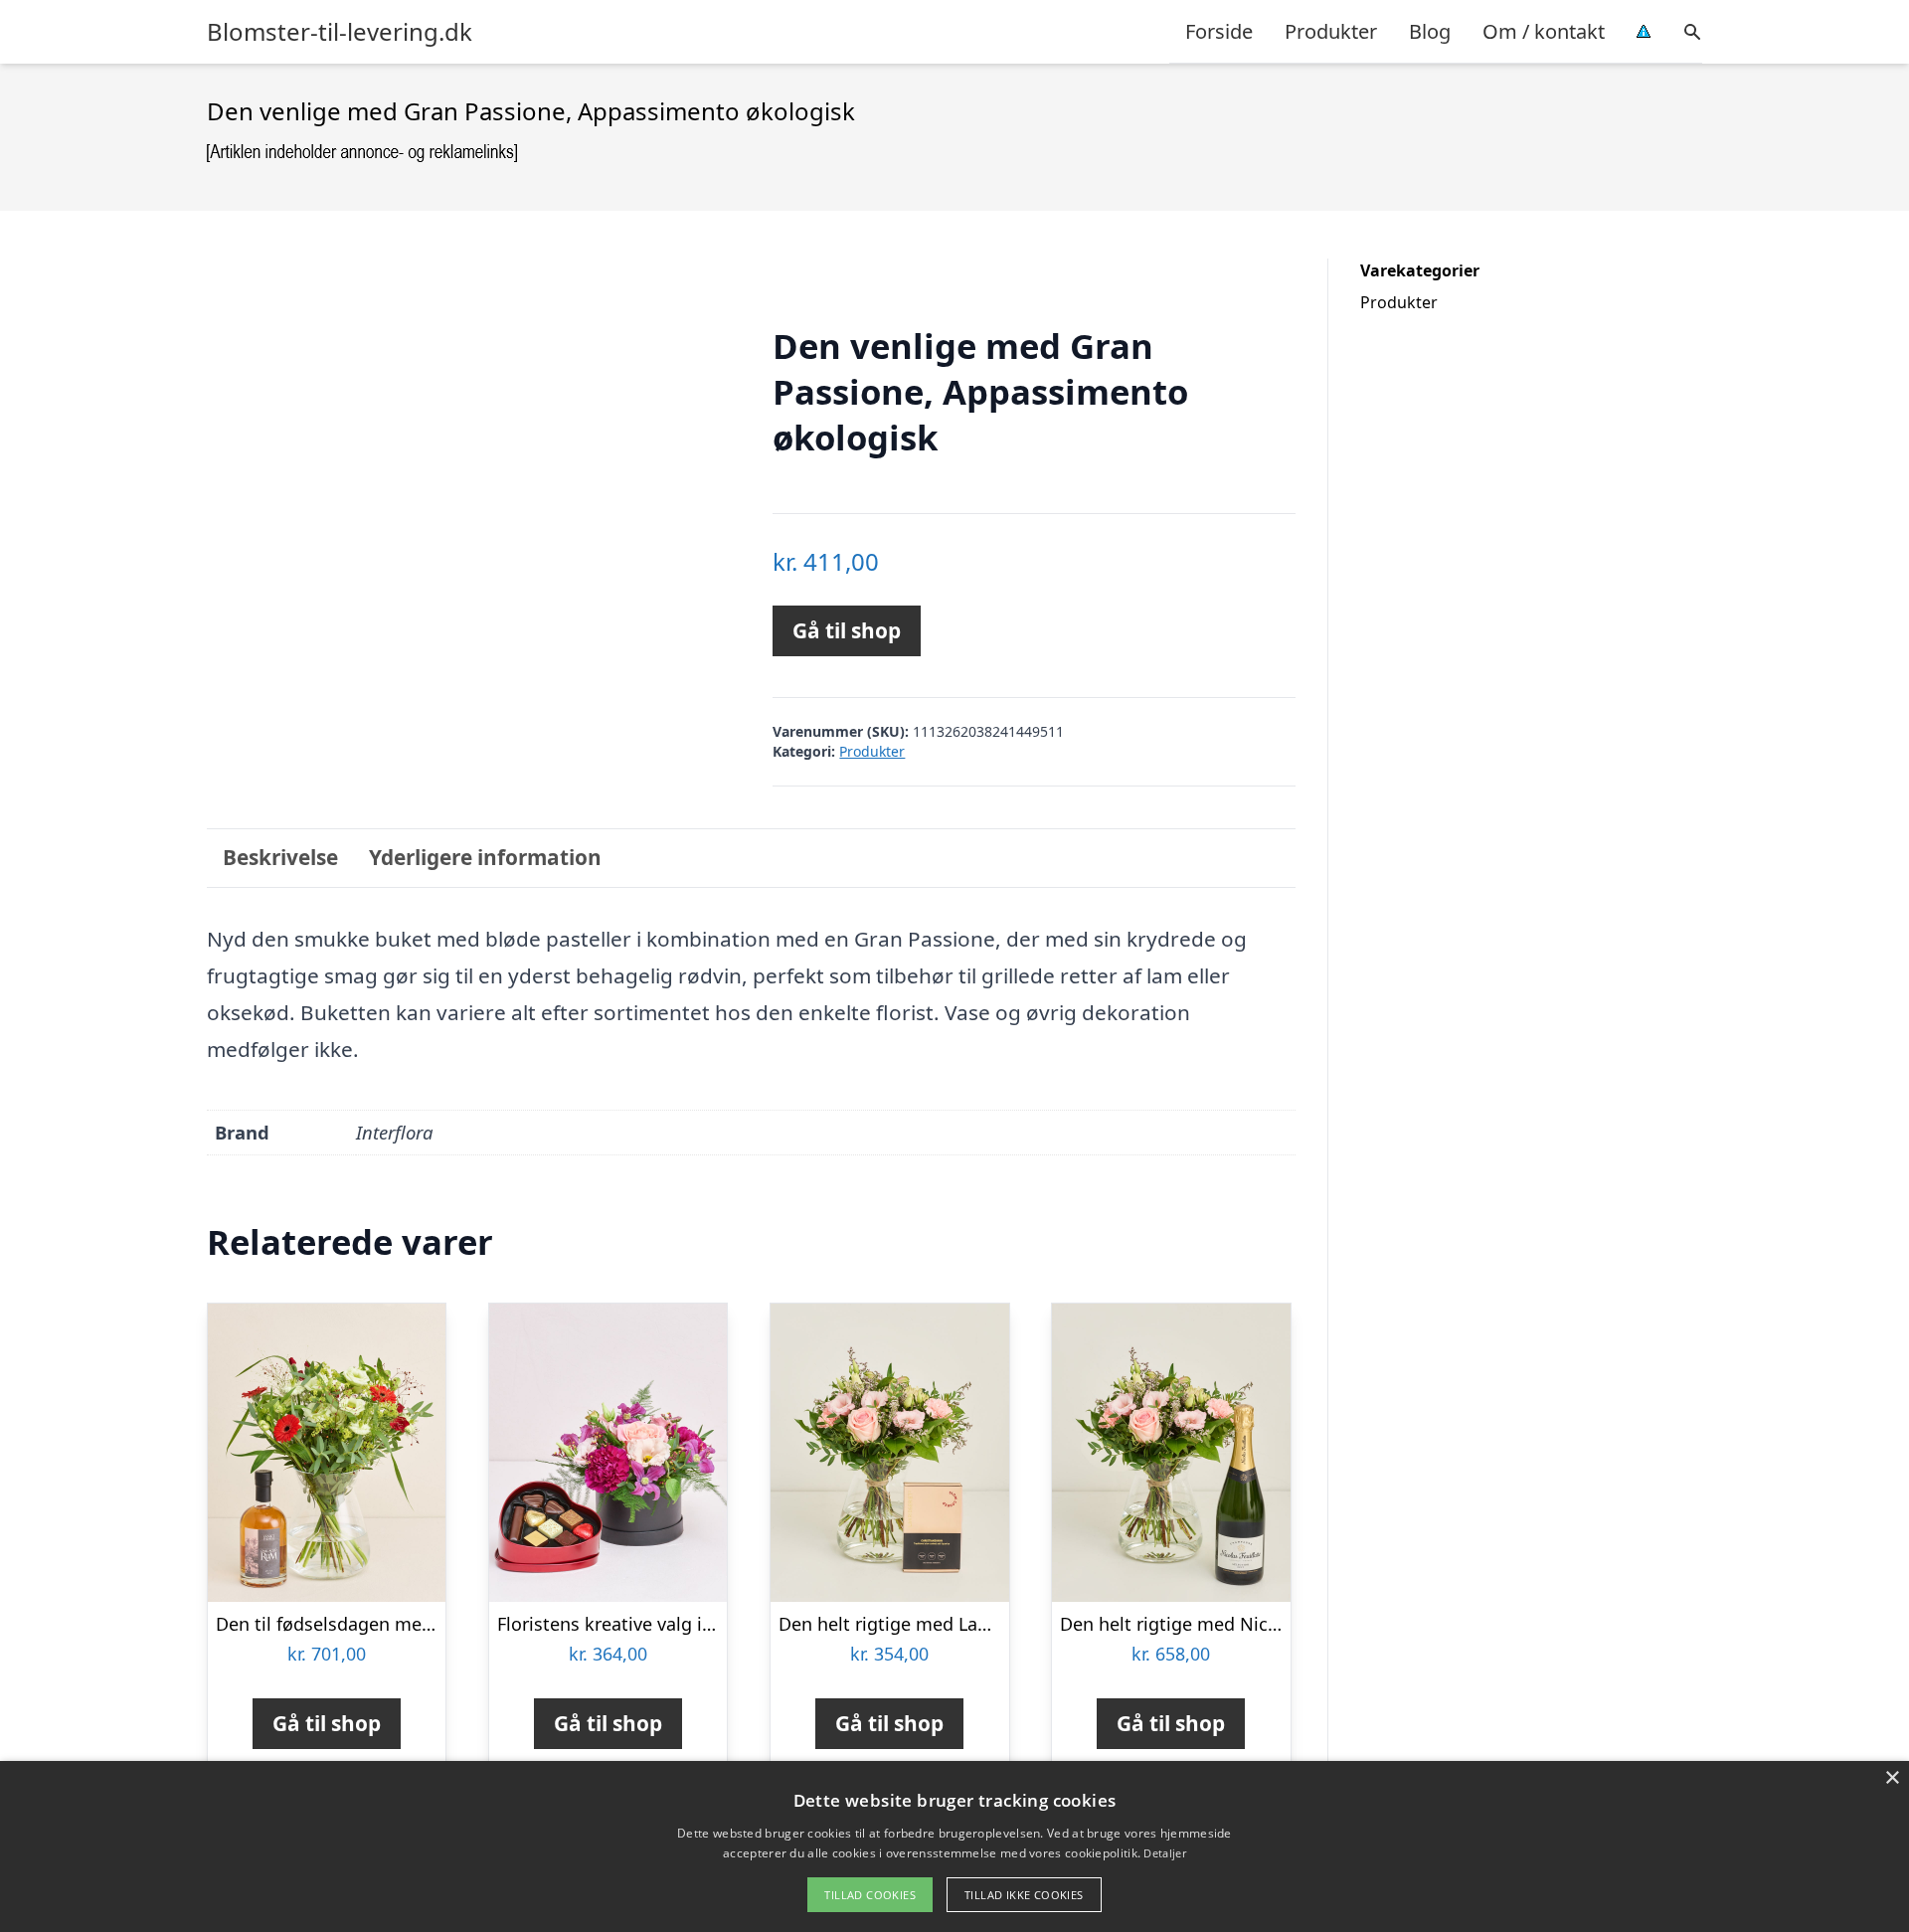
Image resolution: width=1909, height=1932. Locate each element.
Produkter (1331, 31)
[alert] (954, 1846)
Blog (1430, 31)
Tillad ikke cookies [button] (1024, 1895)
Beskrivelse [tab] (280, 857)
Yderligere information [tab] (485, 857)
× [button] (1892, 1778)
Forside (1219, 31)
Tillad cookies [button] (870, 1895)
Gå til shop (847, 630)
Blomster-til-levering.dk (340, 32)
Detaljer (1164, 1853)
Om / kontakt (1544, 31)
